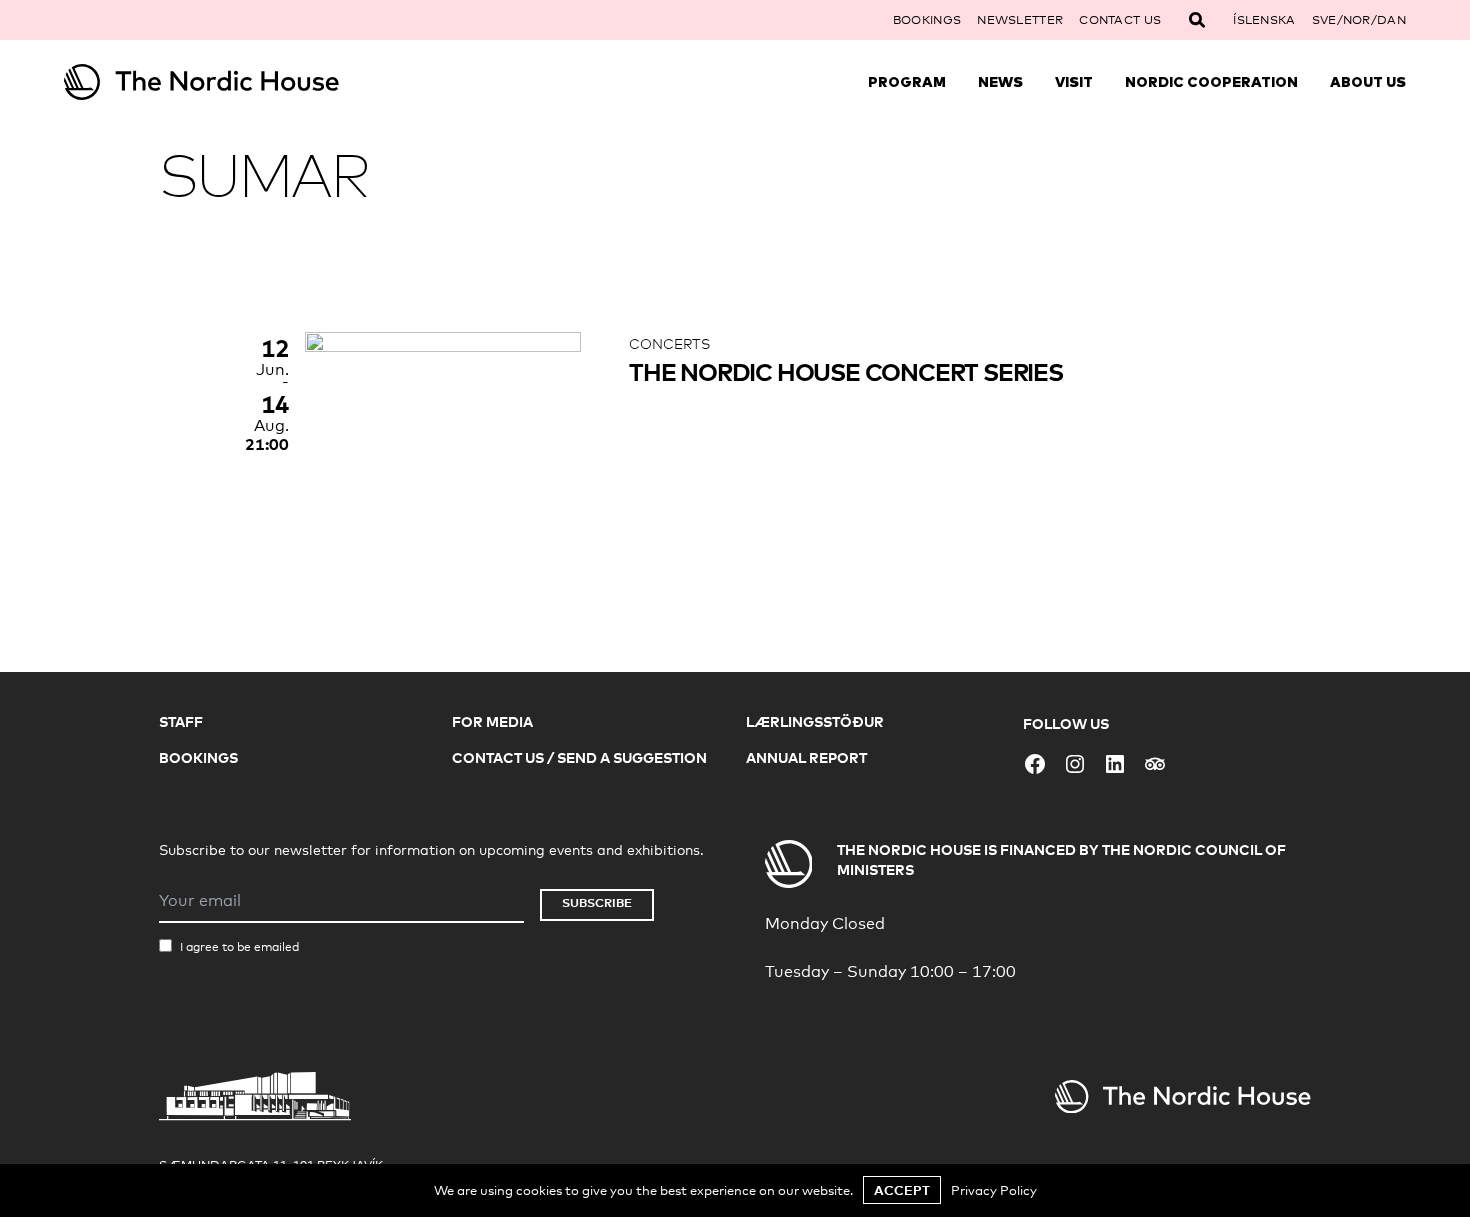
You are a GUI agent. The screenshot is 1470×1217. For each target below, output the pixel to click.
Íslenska (1264, 20)
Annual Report (806, 757)
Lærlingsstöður (815, 721)
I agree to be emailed (239, 947)
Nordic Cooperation (1211, 82)
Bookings (927, 20)
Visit (1074, 82)
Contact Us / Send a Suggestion (579, 757)
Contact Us (1120, 20)
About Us (1368, 82)
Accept (902, 1190)
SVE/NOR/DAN (1359, 20)
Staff (181, 721)
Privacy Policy (994, 1190)
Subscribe (597, 902)
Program (907, 82)
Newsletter (1020, 20)
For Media (492, 721)
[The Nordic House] (232, 82)
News (1000, 82)
